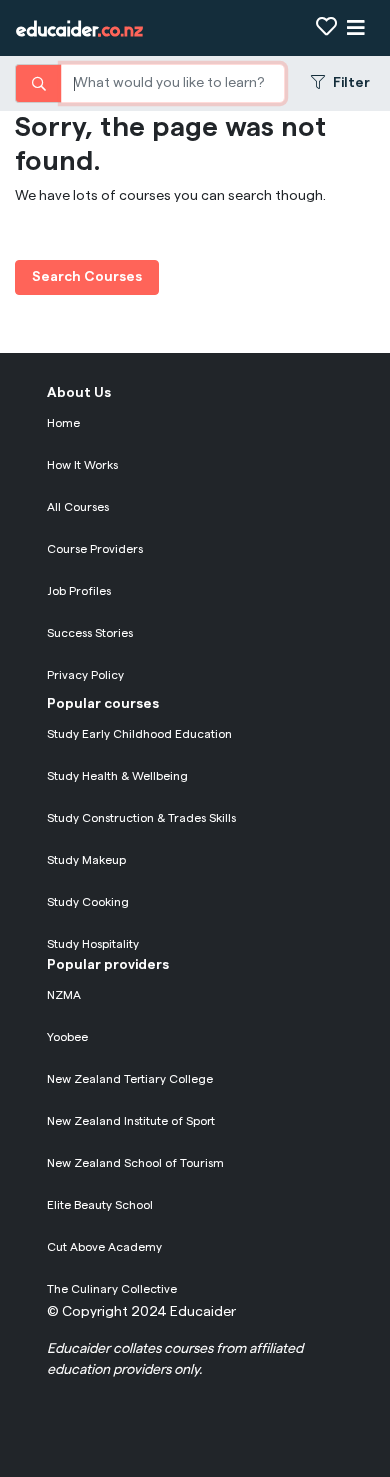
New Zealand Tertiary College (130, 1079)
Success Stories (90, 633)
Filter (351, 83)
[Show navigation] (356, 28)
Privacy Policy (85, 675)
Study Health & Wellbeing (117, 776)
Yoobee (67, 1037)
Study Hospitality (93, 944)
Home (63, 423)
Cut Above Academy (104, 1247)
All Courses (78, 507)
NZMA (64, 995)
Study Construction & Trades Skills (141, 818)
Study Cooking (88, 902)
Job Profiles (79, 591)
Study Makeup (86, 860)
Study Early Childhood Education (139, 734)
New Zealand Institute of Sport (131, 1121)
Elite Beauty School (100, 1205)
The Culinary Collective (112, 1289)
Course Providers (95, 549)
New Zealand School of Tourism (135, 1163)
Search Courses (87, 277)
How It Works (82, 465)
